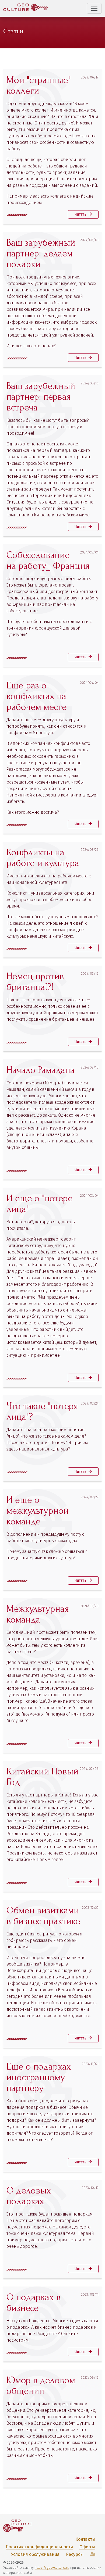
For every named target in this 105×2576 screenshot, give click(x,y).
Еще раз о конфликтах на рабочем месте (37, 696)
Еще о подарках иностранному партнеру (39, 2077)
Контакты (85, 2539)
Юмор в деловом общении (41, 2386)
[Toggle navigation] (94, 8)
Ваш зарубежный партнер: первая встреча (41, 397)
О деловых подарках (29, 2196)
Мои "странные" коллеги (39, 85)
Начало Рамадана (41, 1070)
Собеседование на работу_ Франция (48, 560)
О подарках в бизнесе (34, 2303)
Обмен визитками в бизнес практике (43, 1916)
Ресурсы (75, 2554)
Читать (81, 214)
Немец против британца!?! (35, 982)
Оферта (87, 2547)
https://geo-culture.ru (52, 2568)
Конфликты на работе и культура (43, 858)
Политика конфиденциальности (39, 2547)
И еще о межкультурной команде (38, 1511)
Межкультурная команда (38, 1614)
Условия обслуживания (35, 2554)
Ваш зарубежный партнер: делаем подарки (41, 253)
